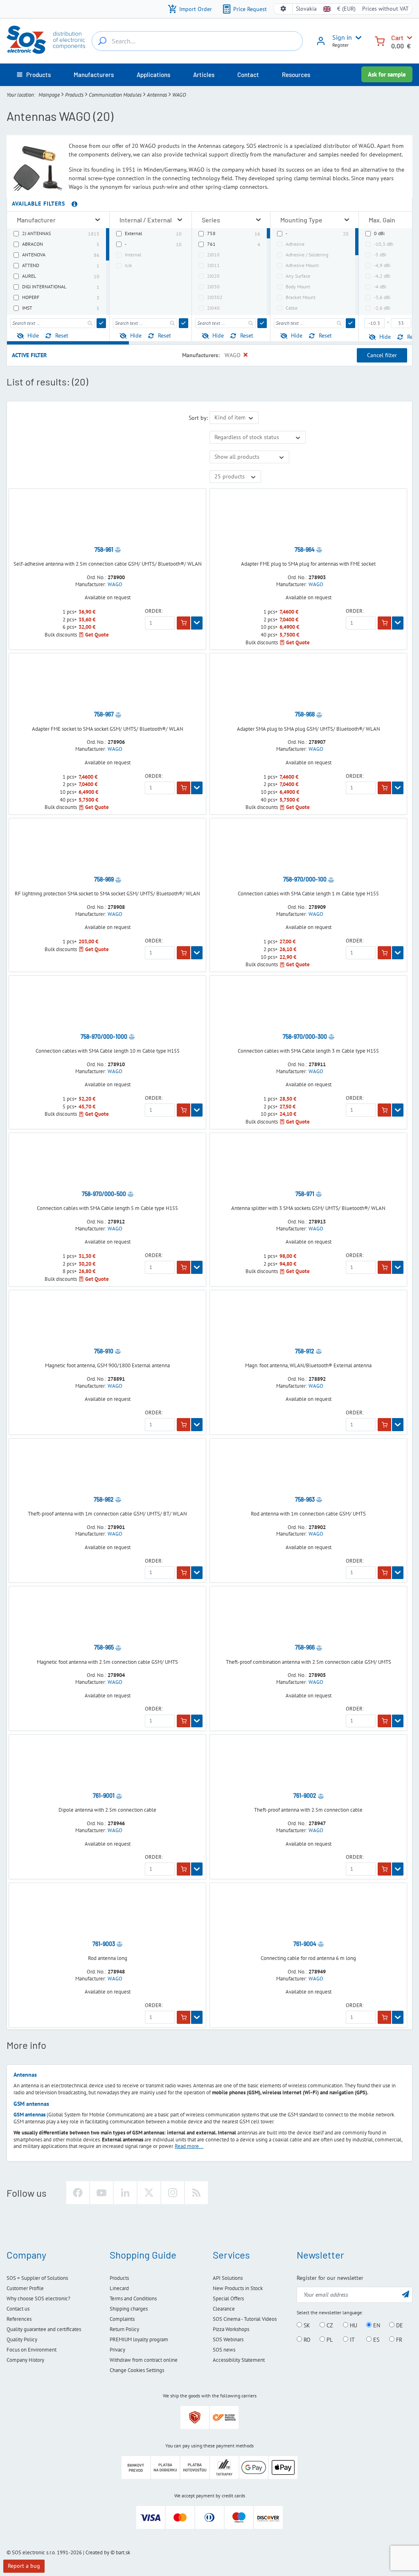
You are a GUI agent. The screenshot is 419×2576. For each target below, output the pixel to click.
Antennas (157, 95)
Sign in (342, 37)
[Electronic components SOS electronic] (46, 40)
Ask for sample (387, 74)
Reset (62, 335)
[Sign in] (321, 44)
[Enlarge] (98, 220)
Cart (397, 37)
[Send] (101, 323)
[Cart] (380, 40)
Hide (33, 335)
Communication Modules (115, 95)
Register (340, 45)
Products (74, 95)
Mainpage (49, 95)
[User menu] (357, 38)
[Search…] (102, 41)
